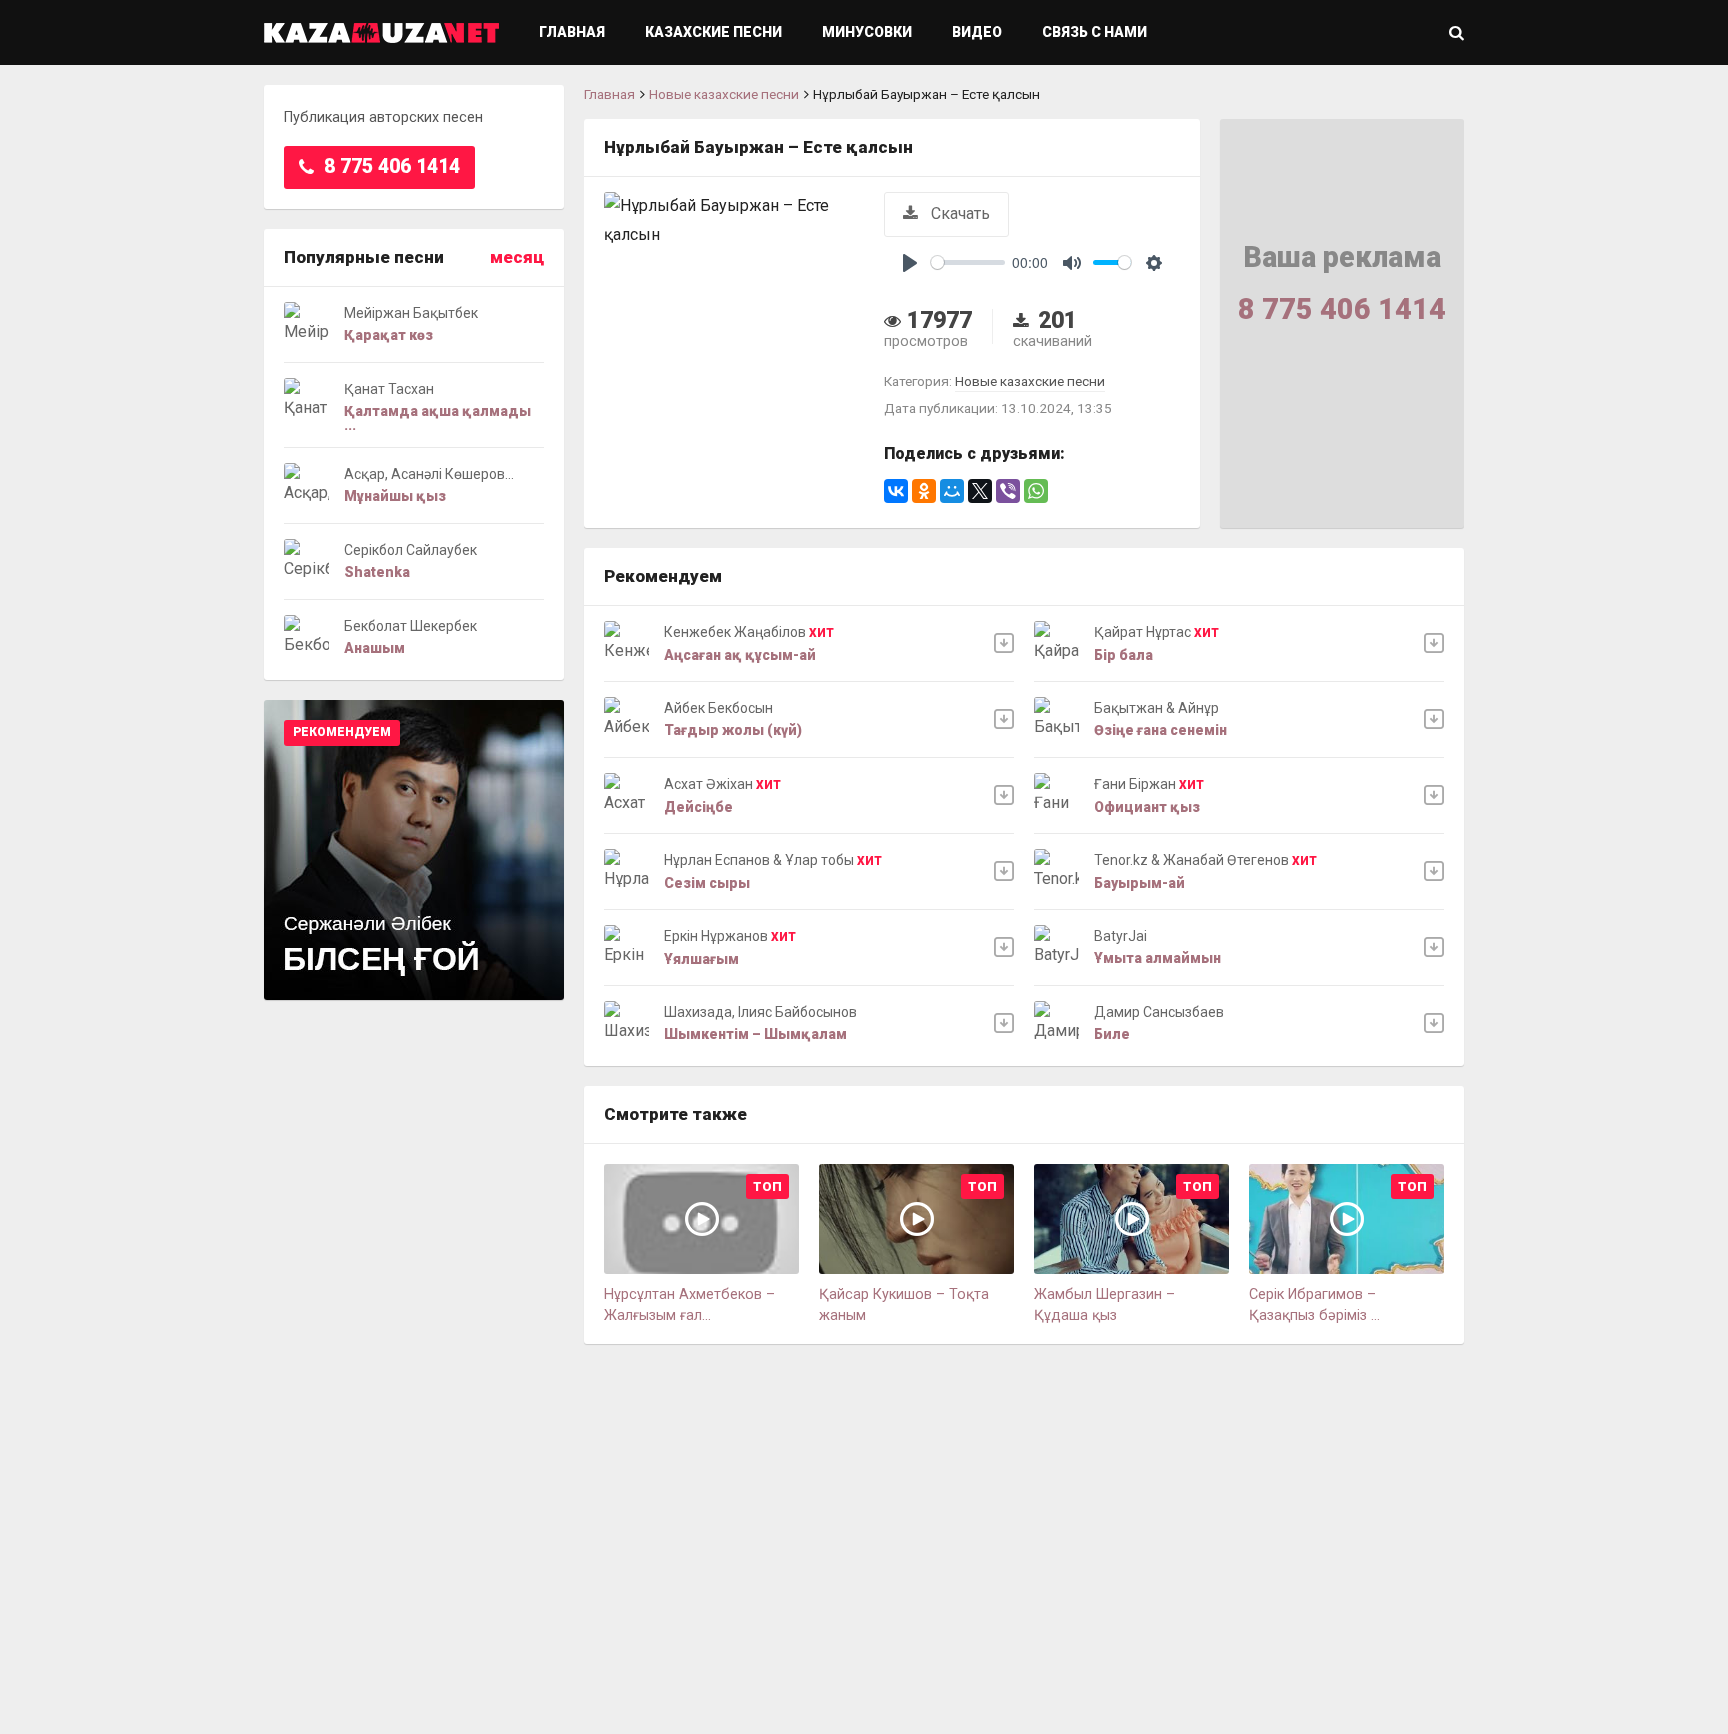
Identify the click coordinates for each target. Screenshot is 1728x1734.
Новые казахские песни (724, 94)
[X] (980, 491)
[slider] (968, 262)
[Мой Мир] (952, 491)
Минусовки (867, 32)
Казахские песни (713, 32)
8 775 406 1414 (389, 166)
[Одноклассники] (924, 491)
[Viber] (1008, 491)
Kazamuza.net (381, 32)
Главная (572, 32)
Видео (977, 32)
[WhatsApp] (1036, 491)
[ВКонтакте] (896, 491)
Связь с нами (1094, 32)
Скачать (958, 213)
